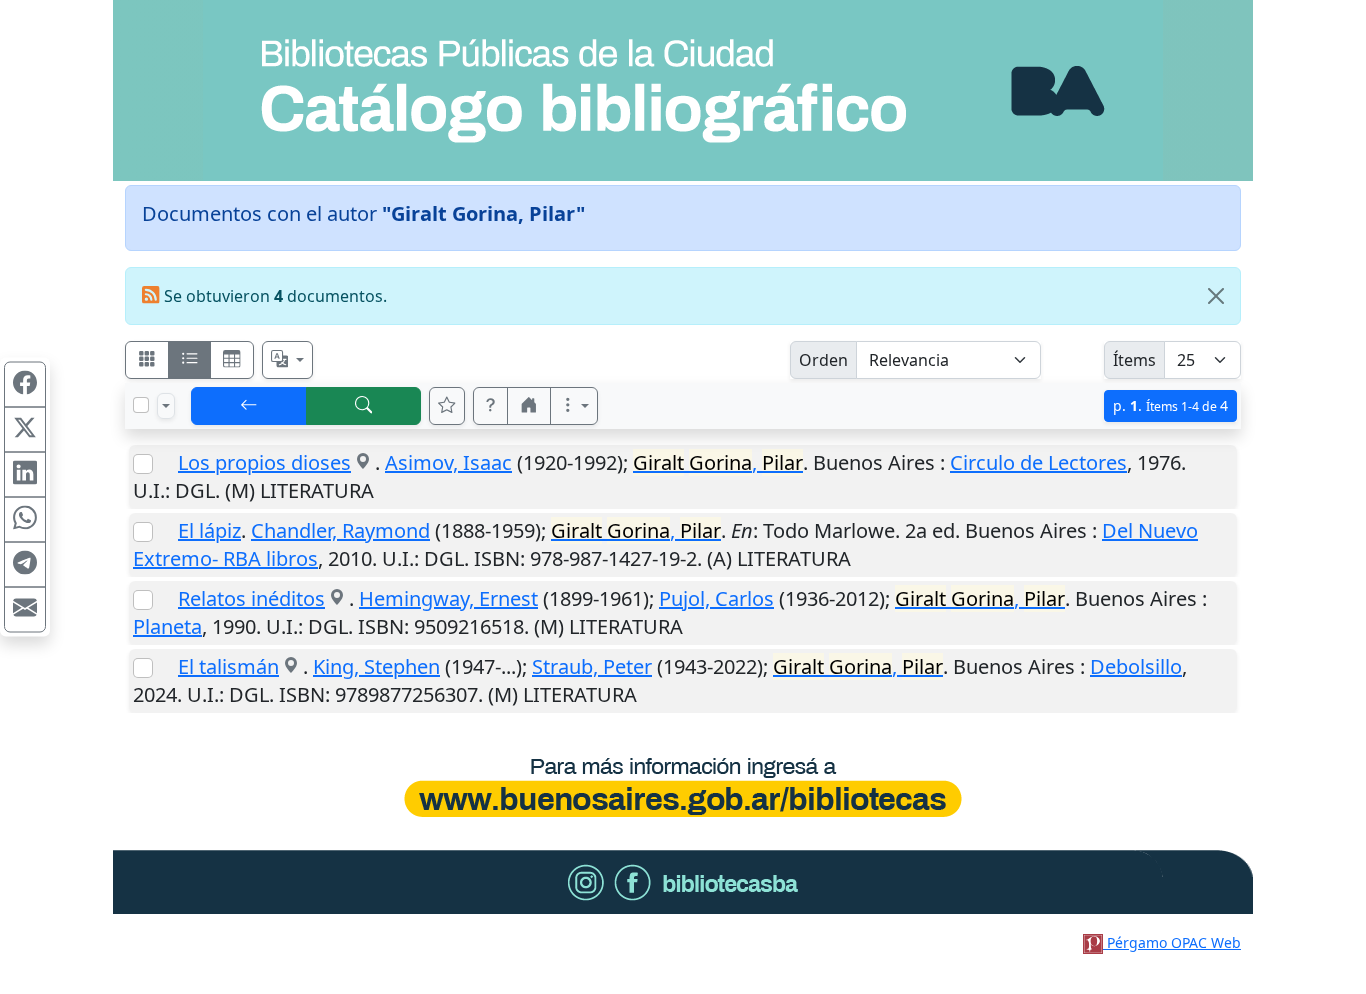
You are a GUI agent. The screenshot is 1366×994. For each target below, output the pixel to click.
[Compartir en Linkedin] (25, 475)
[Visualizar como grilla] (232, 360)
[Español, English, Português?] (288, 360)
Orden (823, 360)
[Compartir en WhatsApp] (25, 520)
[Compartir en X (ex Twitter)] (25, 430)
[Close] (1216, 296)
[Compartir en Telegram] (25, 565)
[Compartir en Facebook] (25, 385)
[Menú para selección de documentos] (166, 406)
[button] (491, 406)
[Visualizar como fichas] (147, 360)
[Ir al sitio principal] (683, 90)
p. (1170, 405)
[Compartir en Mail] (25, 610)
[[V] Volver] (249, 406)
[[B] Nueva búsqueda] (364, 406)
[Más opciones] (574, 406)
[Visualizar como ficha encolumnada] (190, 360)
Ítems (1134, 360)
